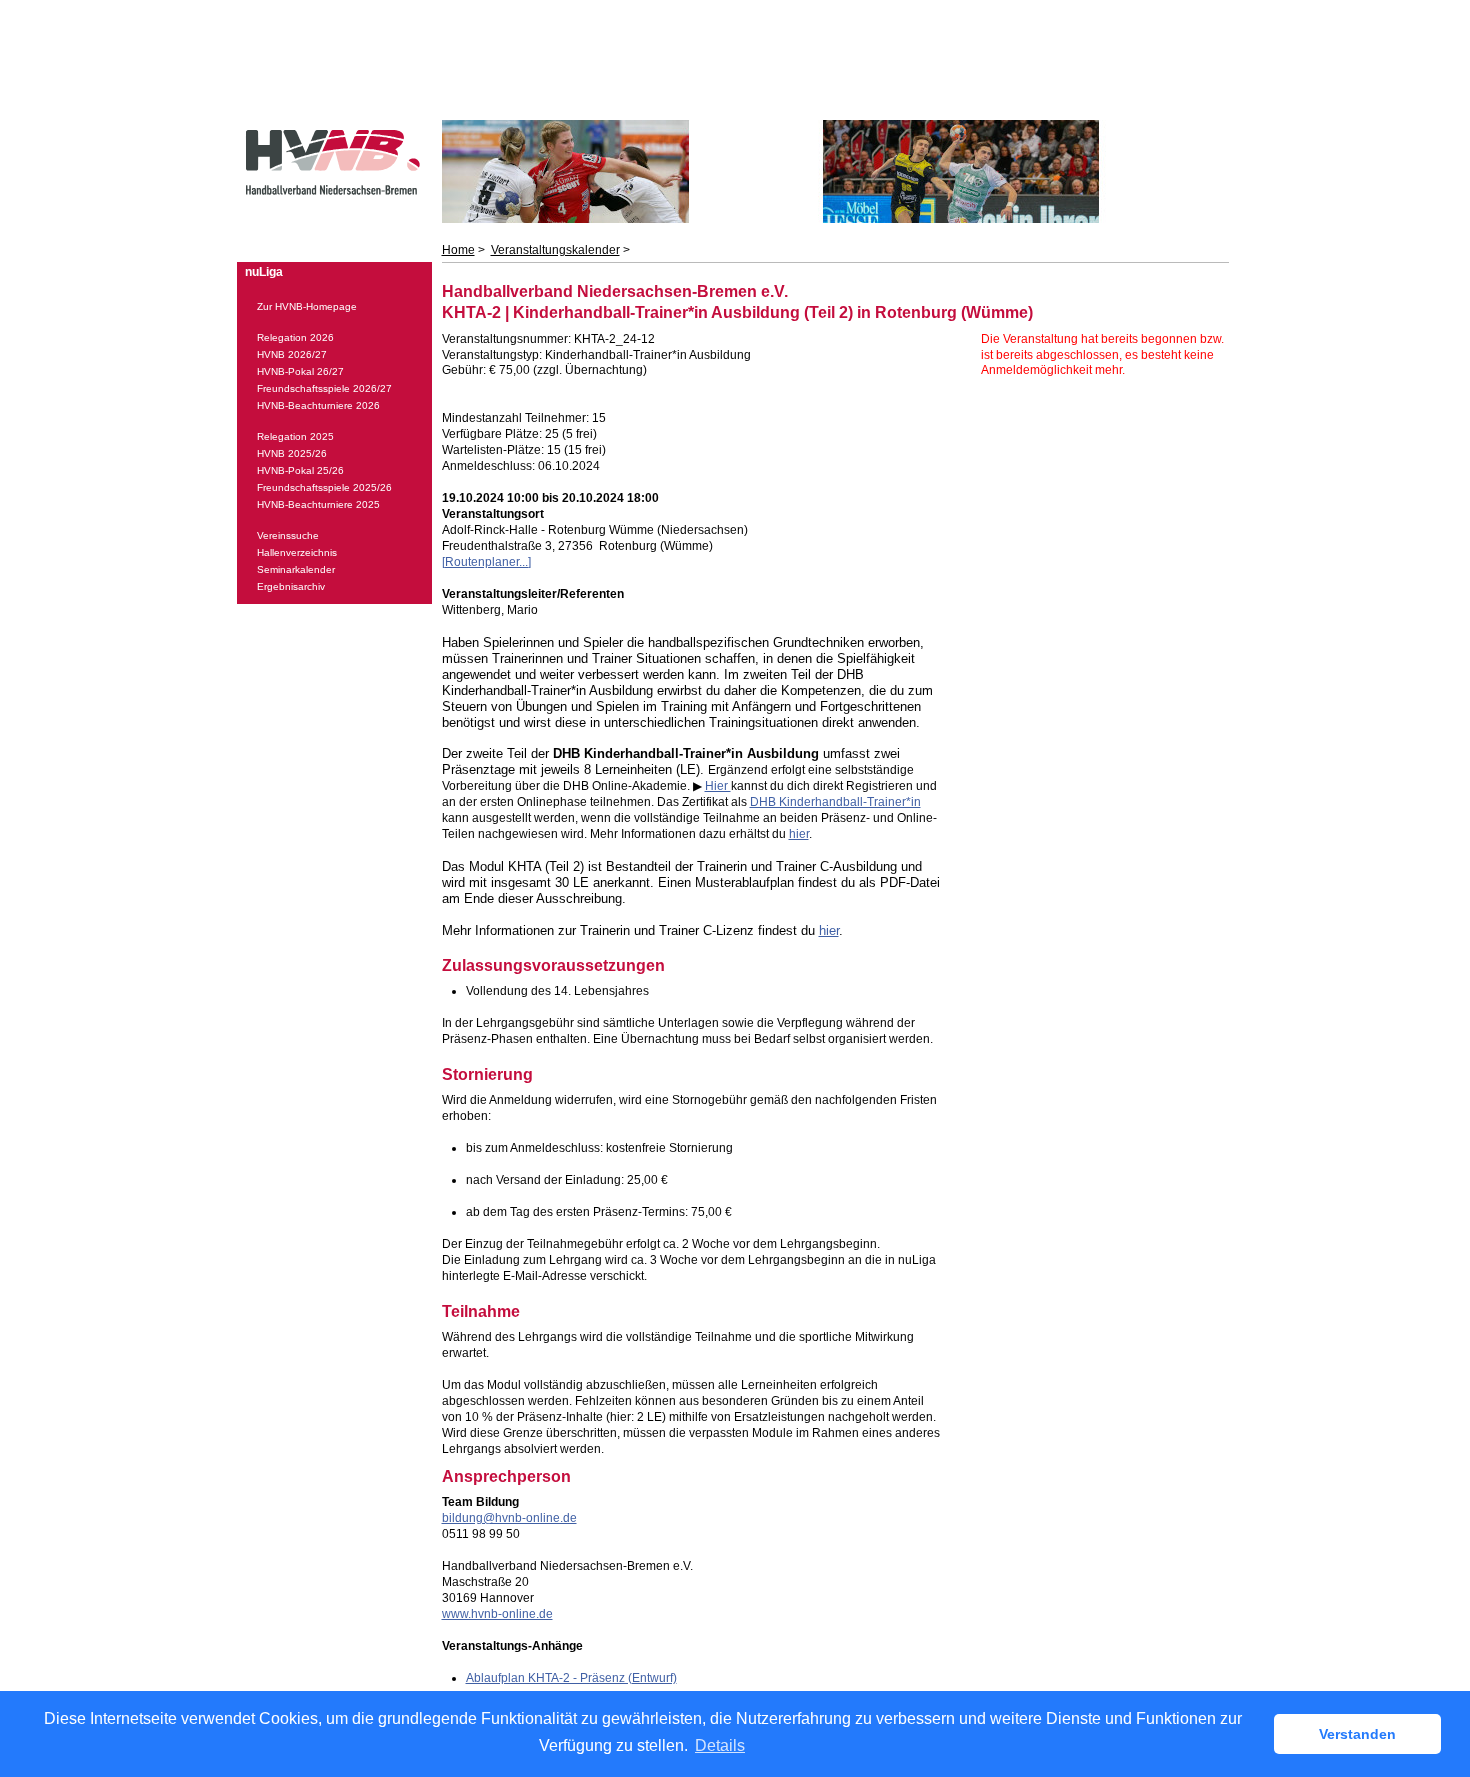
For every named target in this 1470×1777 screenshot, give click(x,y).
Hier (718, 786)
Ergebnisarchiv (291, 586)
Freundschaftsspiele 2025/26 (324, 487)
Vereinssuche (288, 535)
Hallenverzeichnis (297, 552)
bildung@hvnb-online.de (509, 1518)
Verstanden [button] (1357, 1734)
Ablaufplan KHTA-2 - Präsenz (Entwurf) (571, 1678)
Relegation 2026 (295, 337)
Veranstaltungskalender (555, 250)
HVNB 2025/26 (292, 453)
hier (799, 834)
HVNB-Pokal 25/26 (300, 470)
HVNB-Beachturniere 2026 (318, 405)
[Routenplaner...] (486, 562)
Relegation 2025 (295, 436)
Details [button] (720, 1745)
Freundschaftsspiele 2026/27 (324, 388)
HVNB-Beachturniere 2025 (318, 504)
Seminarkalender (296, 569)
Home (458, 250)
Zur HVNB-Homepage (307, 306)
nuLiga (264, 272)
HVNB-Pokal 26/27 (300, 371)
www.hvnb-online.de (497, 1614)
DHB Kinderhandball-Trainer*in (835, 802)
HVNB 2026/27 (292, 354)
